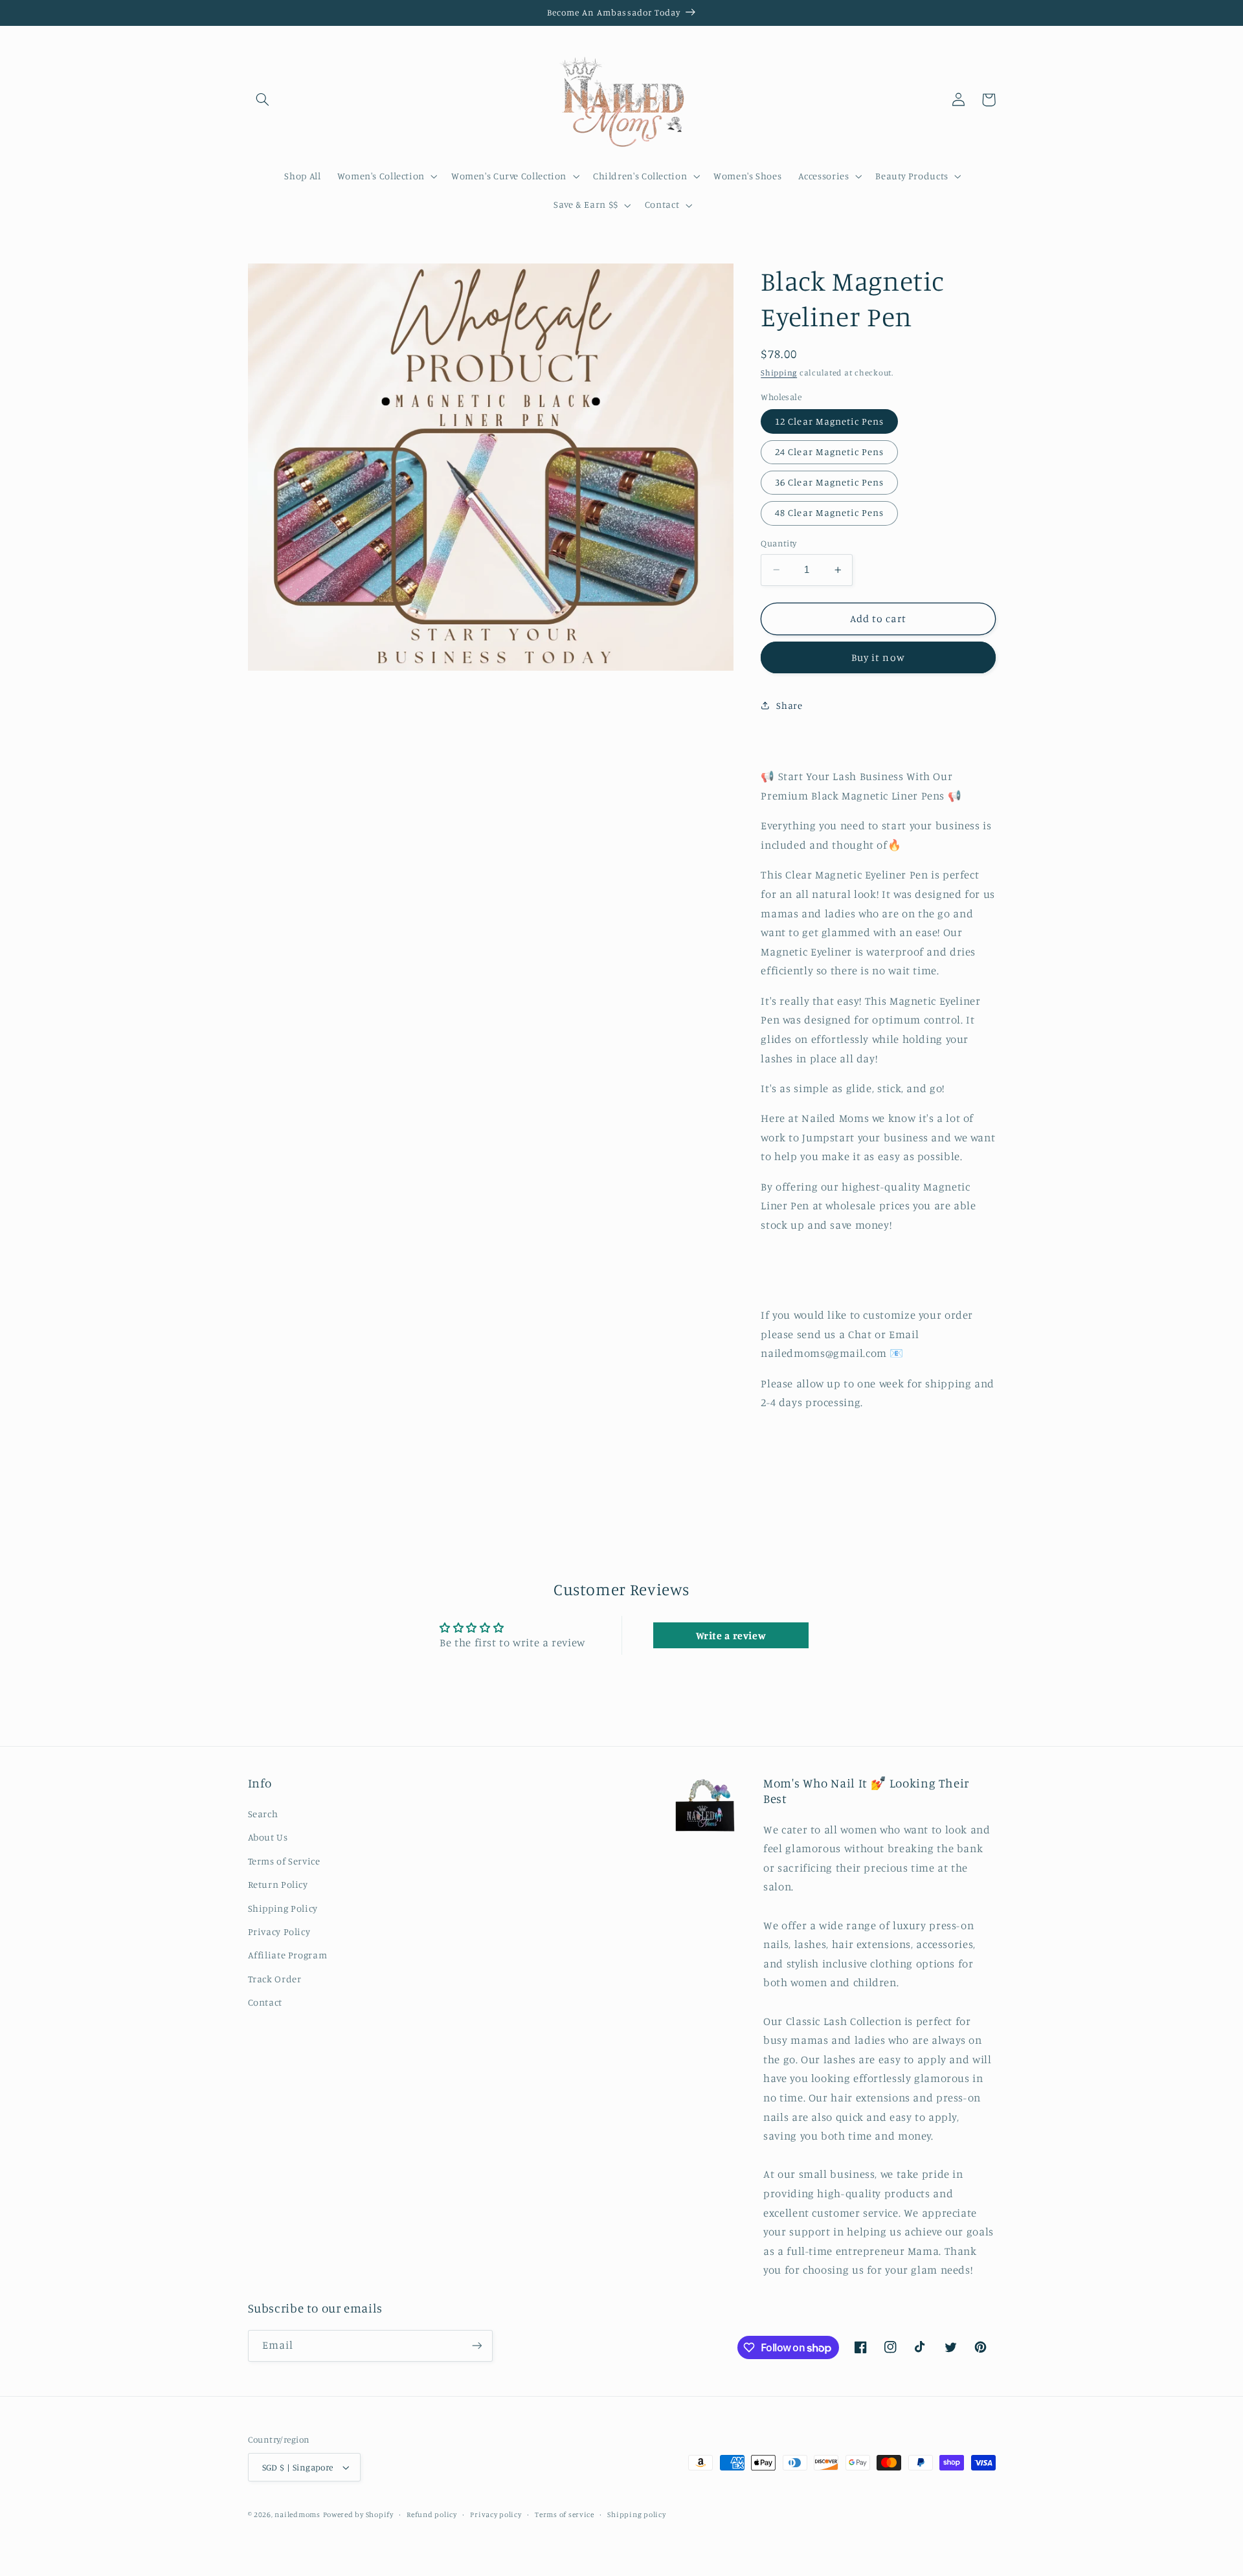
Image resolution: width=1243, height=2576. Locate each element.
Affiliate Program (288, 1955)
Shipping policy (636, 2514)
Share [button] (789, 705)
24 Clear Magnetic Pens (829, 452)
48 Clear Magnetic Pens (829, 512)
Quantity (778, 543)
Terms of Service (284, 1861)
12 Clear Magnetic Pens (829, 421)
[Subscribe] (476, 2346)
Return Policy (278, 1884)
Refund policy (432, 2514)
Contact (265, 2002)
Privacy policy (496, 2514)
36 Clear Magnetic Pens (829, 482)
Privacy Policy (279, 1932)
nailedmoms (297, 2514)
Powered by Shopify (358, 2514)
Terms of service (565, 2514)
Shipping (779, 373)
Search (263, 1814)
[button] (263, 100)
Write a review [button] (731, 1635)
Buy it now (878, 657)
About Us (268, 1837)
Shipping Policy (283, 1908)
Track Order (275, 1979)
